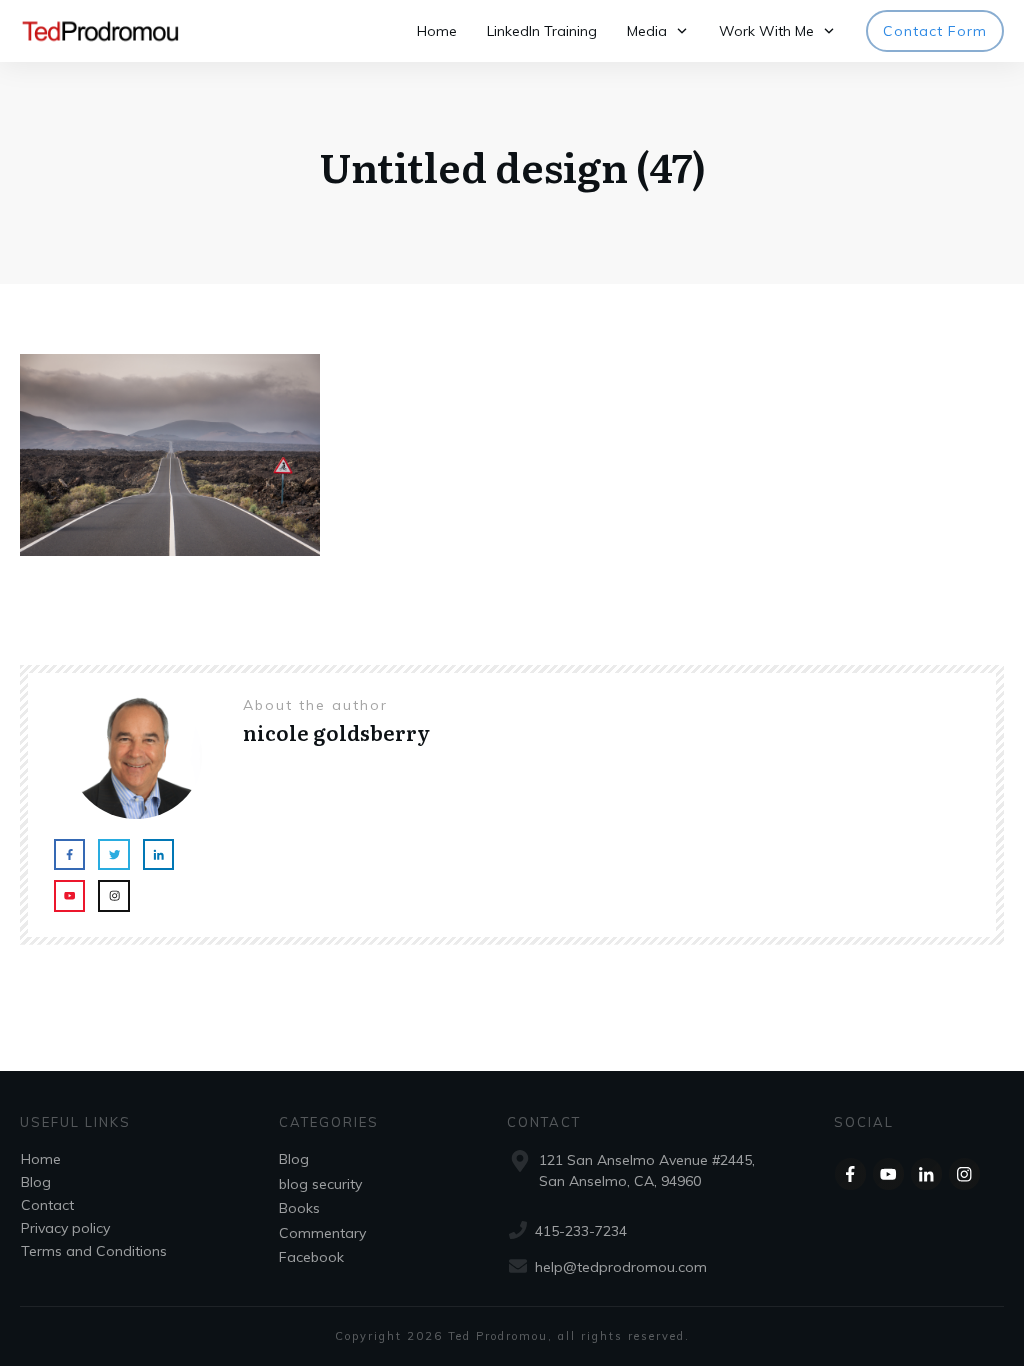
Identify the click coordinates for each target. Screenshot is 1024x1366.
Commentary (322, 1233)
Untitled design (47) (512, 165)
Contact (47, 1205)
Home (41, 1159)
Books (299, 1208)
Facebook (311, 1257)
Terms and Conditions (94, 1251)
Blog (36, 1182)
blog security (320, 1184)
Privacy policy (65, 1228)
